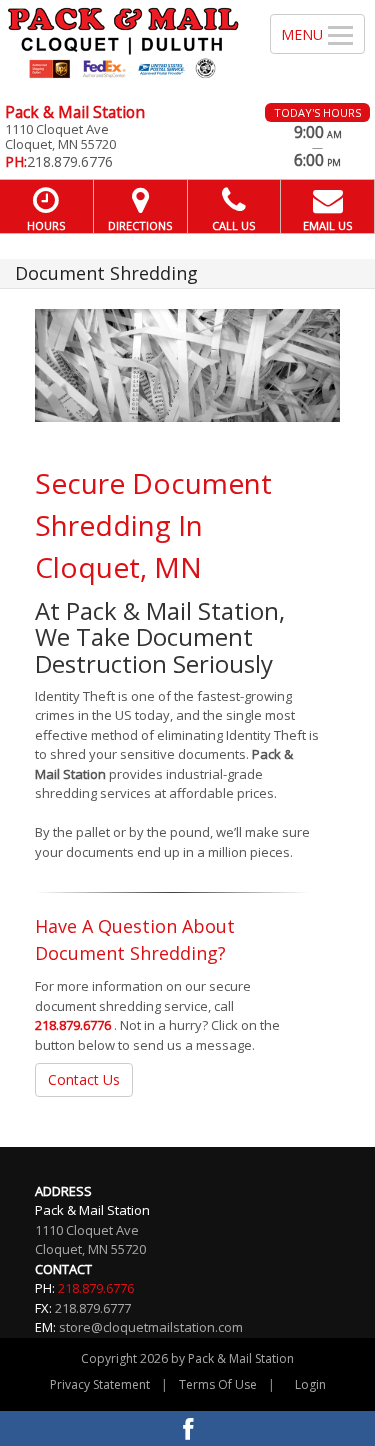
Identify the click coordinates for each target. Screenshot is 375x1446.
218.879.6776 (73, 1025)
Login (310, 1384)
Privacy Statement (100, 1384)
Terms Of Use (218, 1384)
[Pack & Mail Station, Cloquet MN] (124, 44)
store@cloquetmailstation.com (151, 1327)
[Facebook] (187, 1428)
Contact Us (84, 1079)
